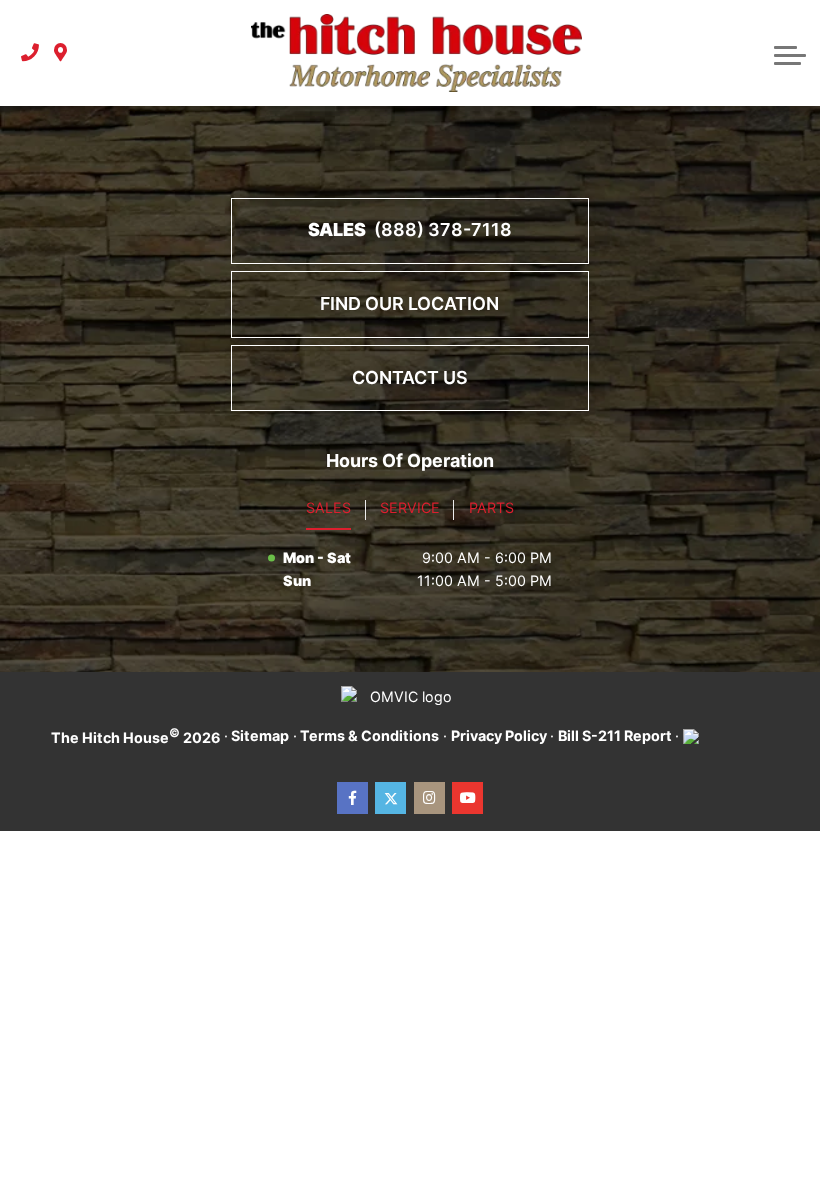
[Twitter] (390, 797)
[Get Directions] (60, 53)
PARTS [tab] (491, 507)
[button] (790, 53)
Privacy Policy (499, 735)
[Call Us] (30, 53)
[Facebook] (352, 797)
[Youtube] (467, 797)
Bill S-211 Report (615, 735)
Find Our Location (409, 303)
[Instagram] (429, 797)
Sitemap (260, 735)
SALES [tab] (328, 507)
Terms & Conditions (369, 735)
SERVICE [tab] (410, 507)
